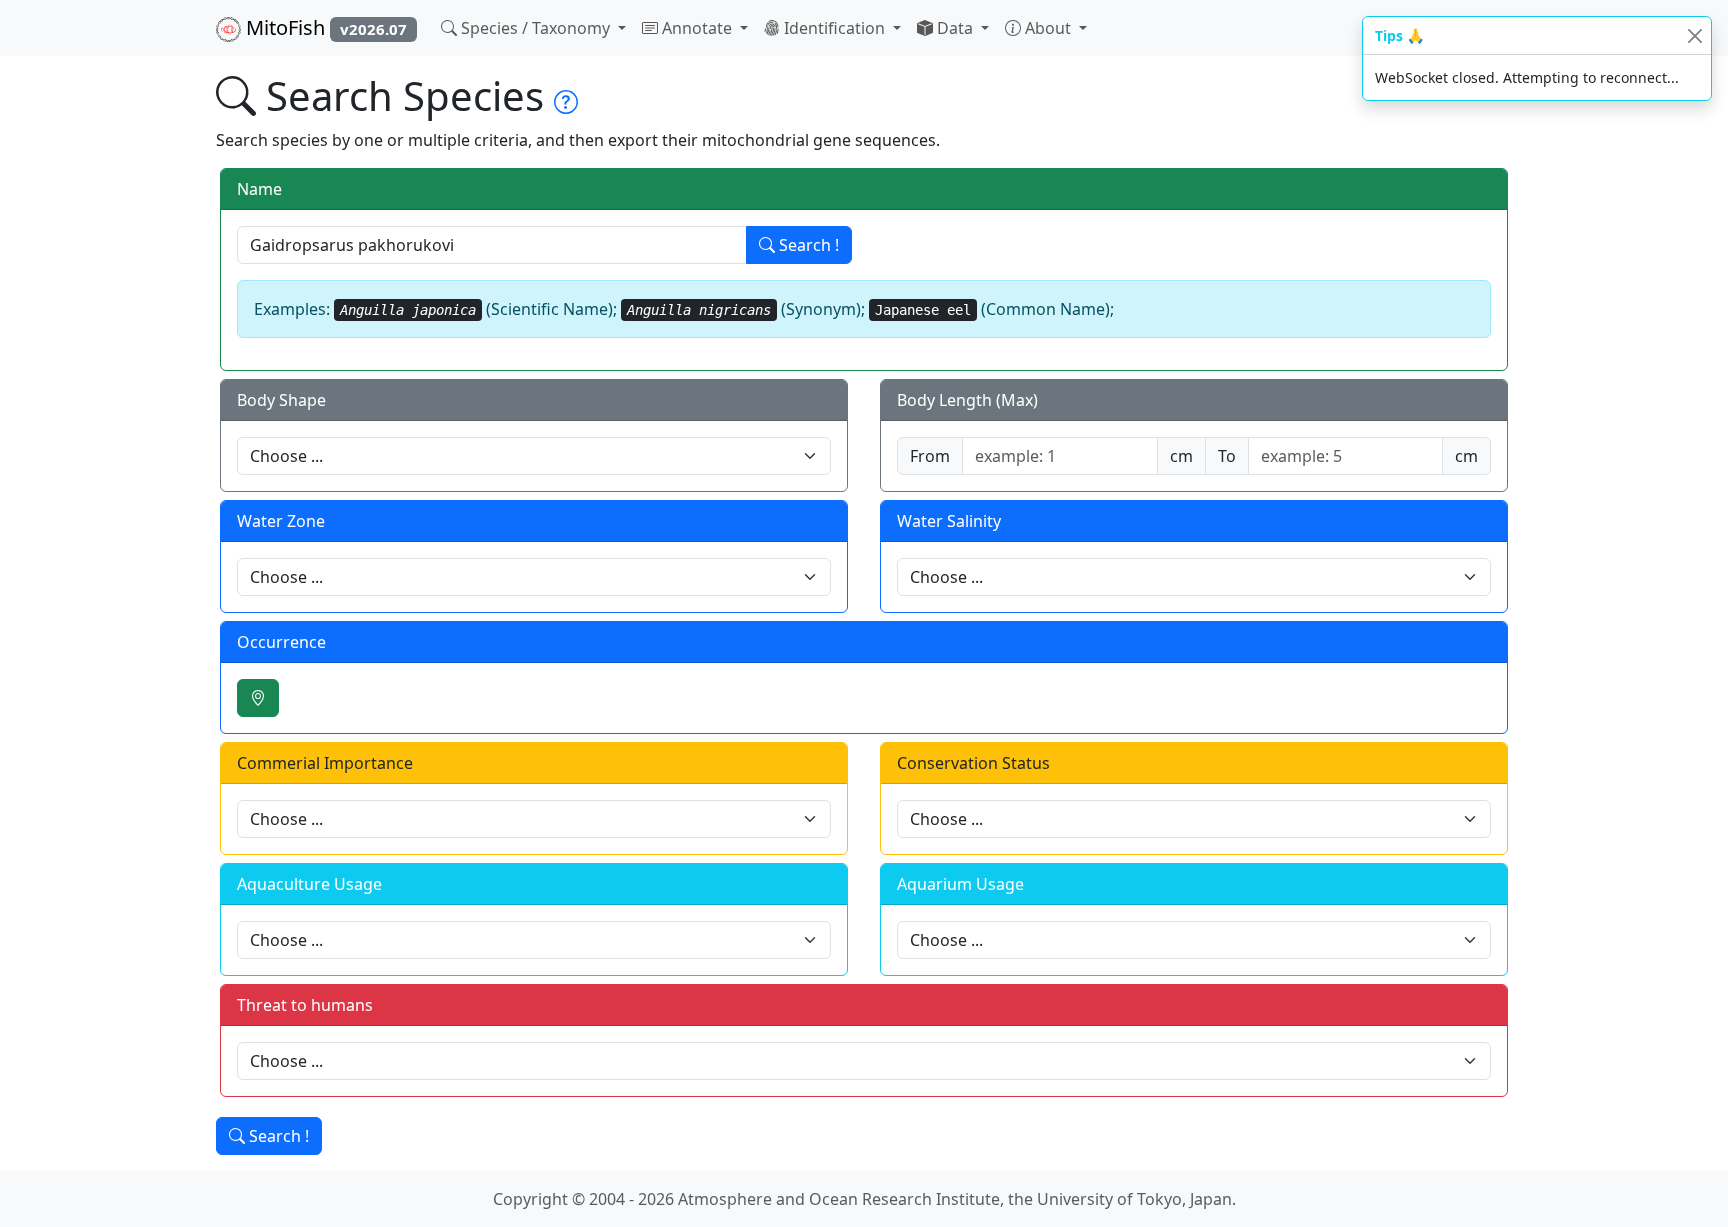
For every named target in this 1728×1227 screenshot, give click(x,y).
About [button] (1048, 28)
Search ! (807, 245)
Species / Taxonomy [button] (535, 28)
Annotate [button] (697, 28)
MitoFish (324, 27)
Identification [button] (834, 28)
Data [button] (955, 28)
